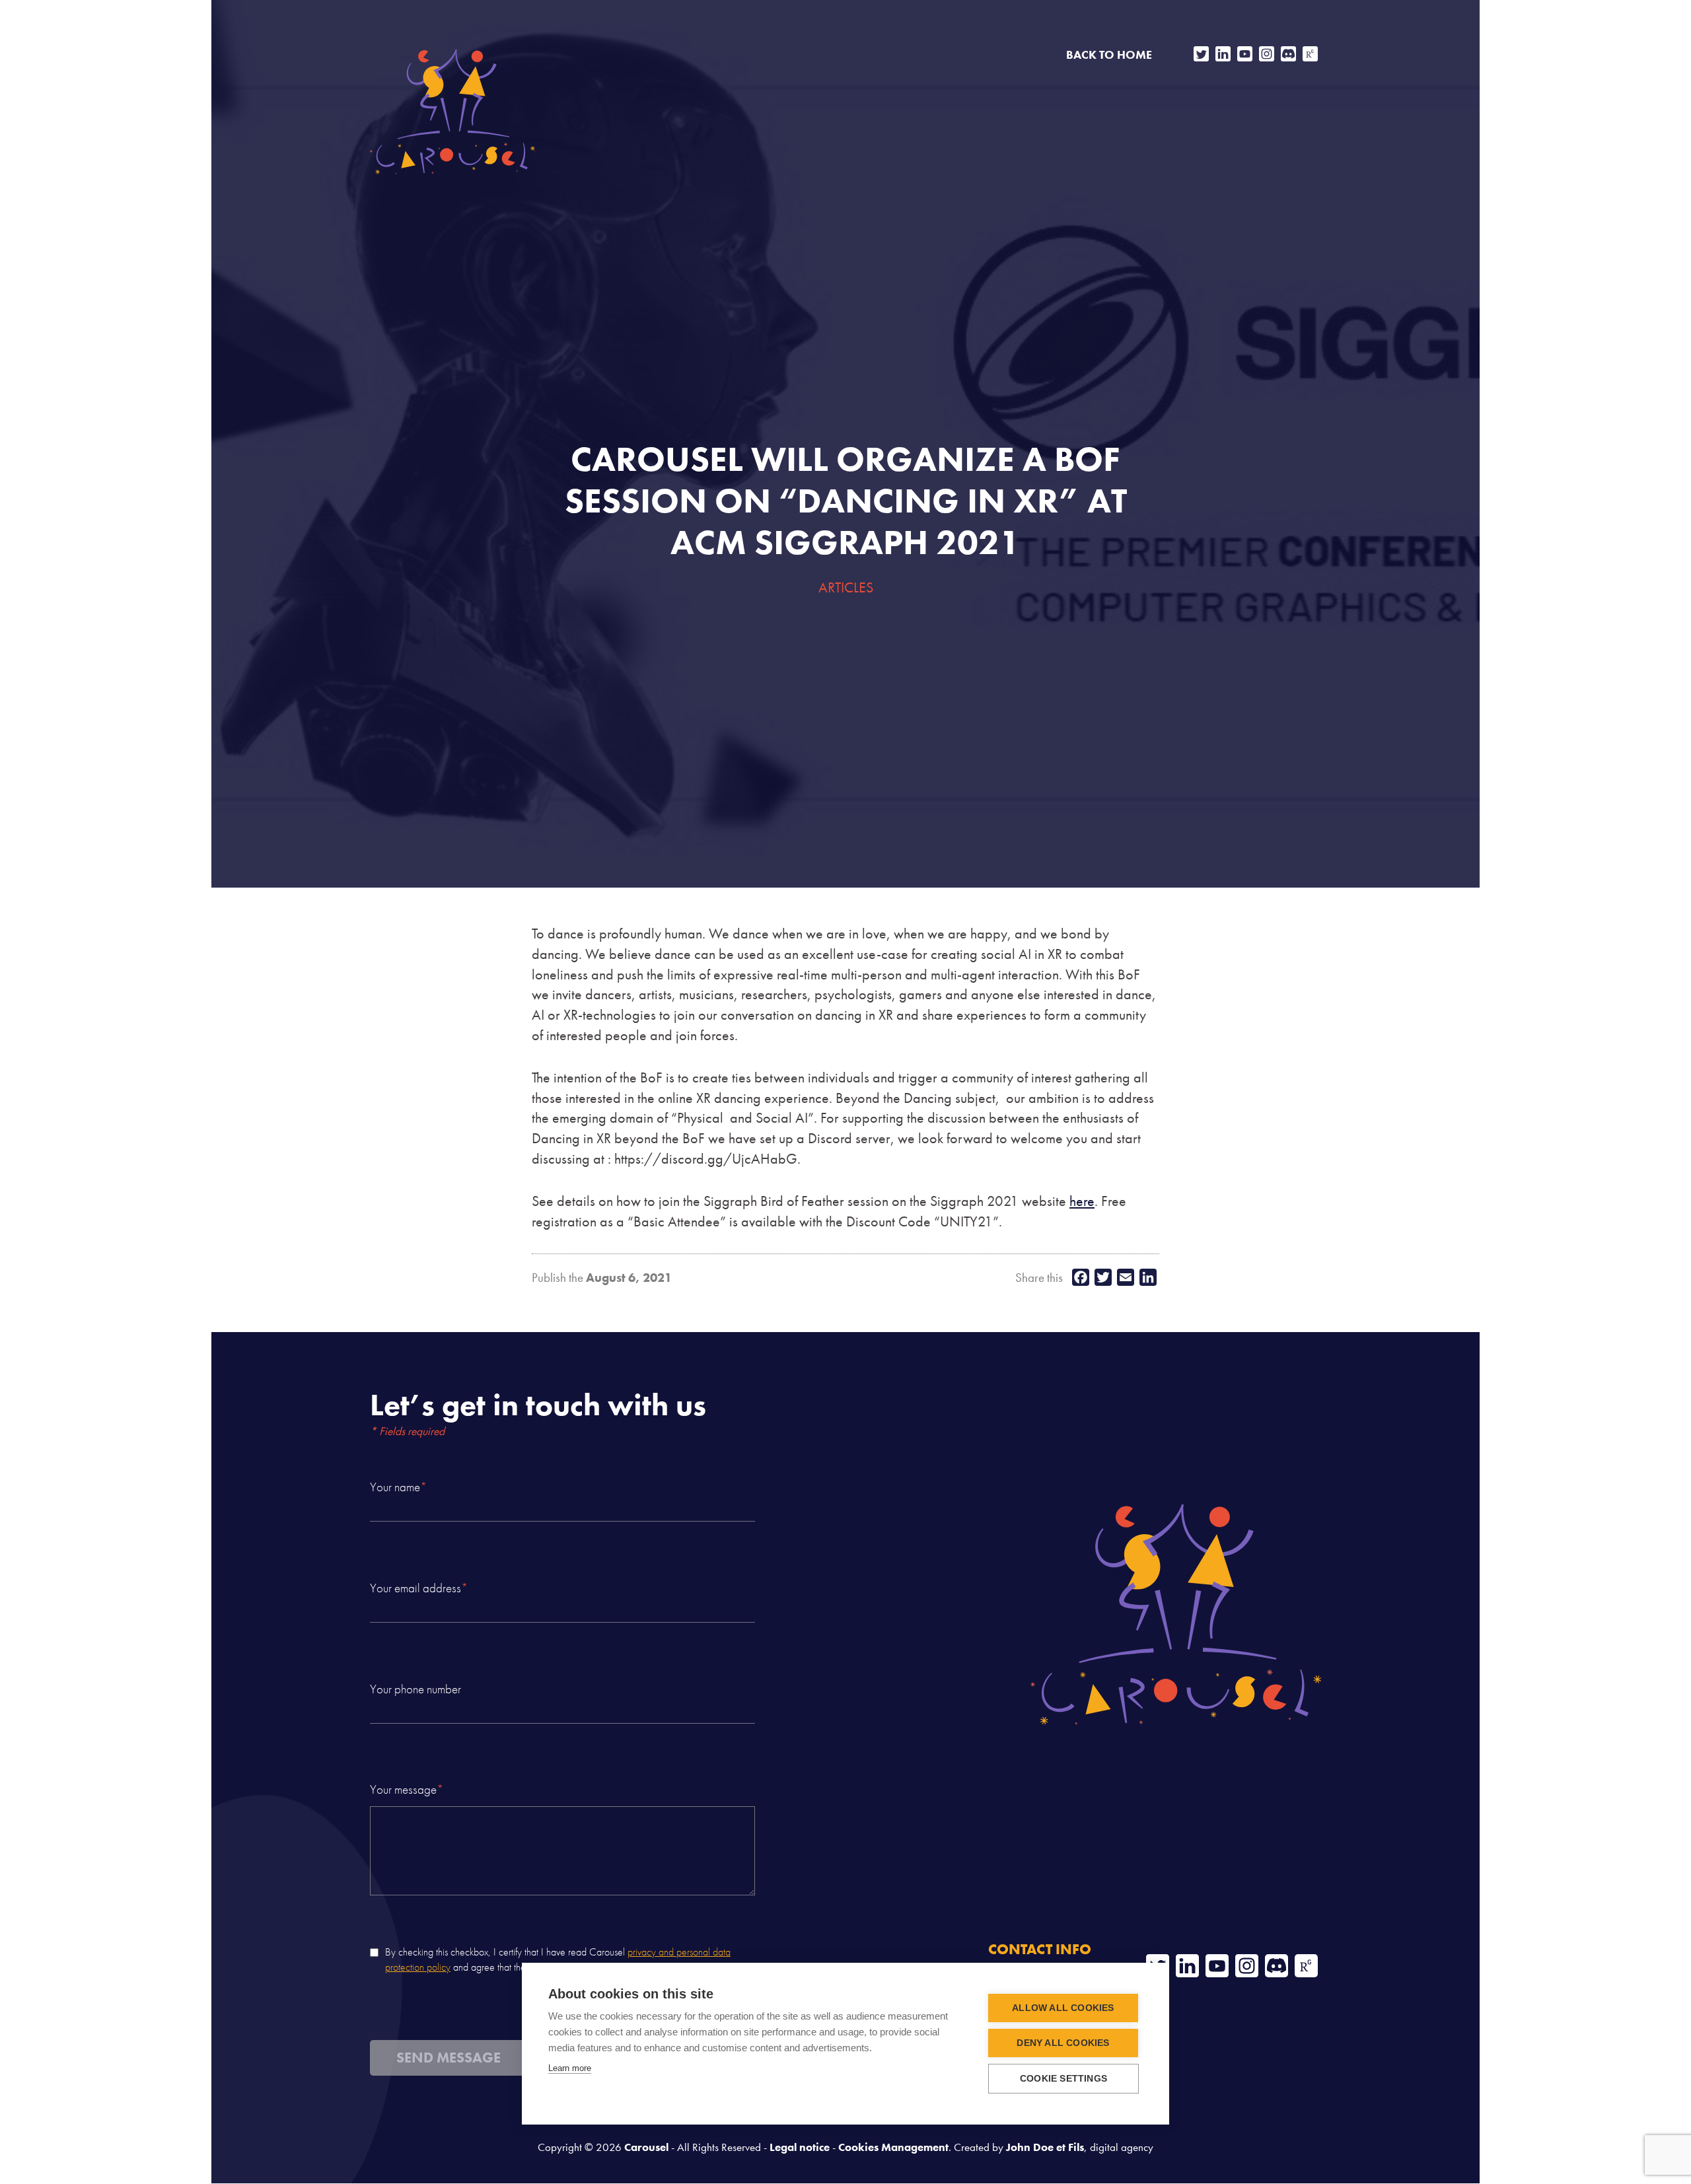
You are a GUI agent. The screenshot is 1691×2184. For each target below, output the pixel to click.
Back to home (1109, 55)
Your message (407, 1790)
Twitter (1201, 54)
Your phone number (415, 1689)
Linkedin (1223, 54)
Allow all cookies (1063, 2008)
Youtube (1245, 54)
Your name (398, 1487)
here (1082, 1201)
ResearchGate (1310, 54)
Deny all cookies (1063, 2043)
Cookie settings (1063, 2079)
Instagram (1267, 54)
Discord (1288, 54)
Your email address (419, 1588)
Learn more (570, 2068)
